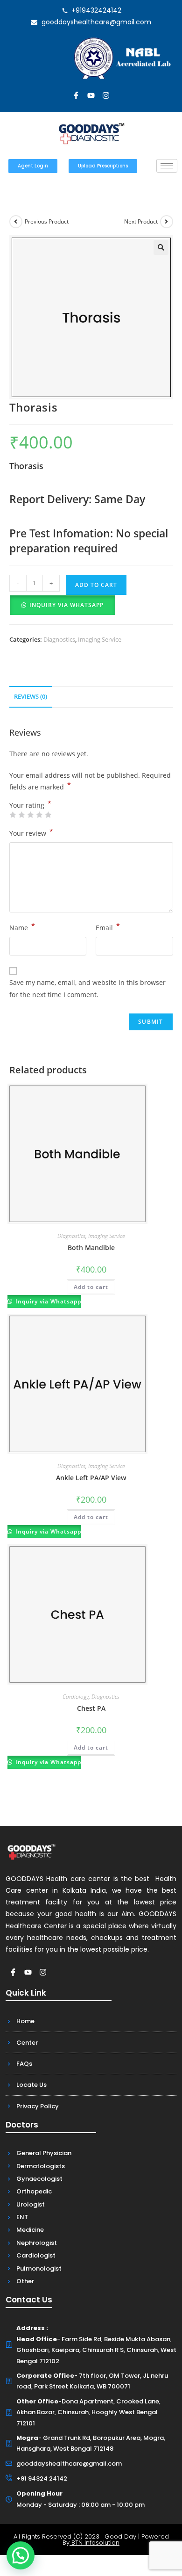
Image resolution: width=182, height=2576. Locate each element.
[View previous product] (16, 222)
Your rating (30, 805)
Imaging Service (100, 639)
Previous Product (47, 221)
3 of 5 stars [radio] (30, 815)
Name (22, 927)
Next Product (141, 221)
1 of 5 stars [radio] (13, 815)
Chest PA (91, 1708)
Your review (31, 832)
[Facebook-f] (76, 95)
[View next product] (167, 222)
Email (108, 927)
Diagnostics (59, 639)
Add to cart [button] (91, 1287)
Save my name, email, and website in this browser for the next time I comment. (87, 988)
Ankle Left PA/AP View (91, 1478)
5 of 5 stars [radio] (48, 815)
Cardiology (76, 1697)
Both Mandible (91, 1248)
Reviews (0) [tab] (31, 697)
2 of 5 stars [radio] (21, 815)
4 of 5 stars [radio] (39, 815)
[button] (161, 247)
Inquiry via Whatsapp (66, 605)
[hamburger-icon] (167, 166)
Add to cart (96, 585)
